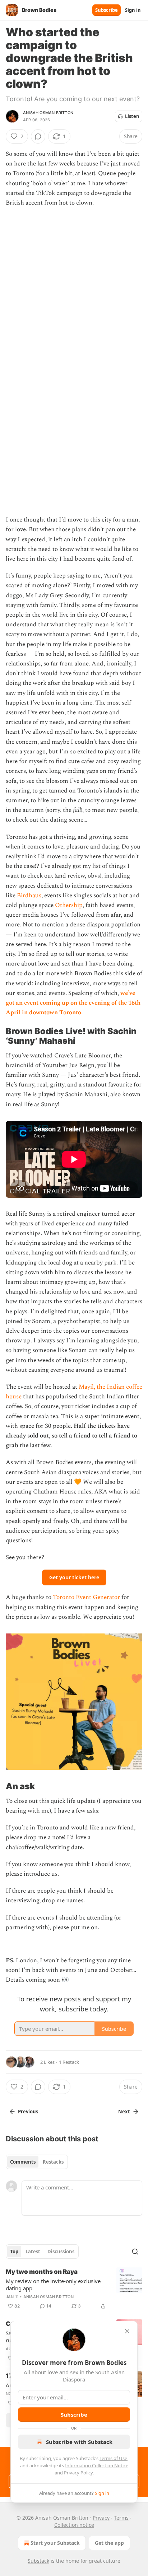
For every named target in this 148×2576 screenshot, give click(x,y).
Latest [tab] (33, 2252)
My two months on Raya (42, 2272)
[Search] (135, 2252)
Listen (132, 116)
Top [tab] (14, 2252)
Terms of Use (113, 2458)
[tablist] (37, 2162)
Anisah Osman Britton (48, 113)
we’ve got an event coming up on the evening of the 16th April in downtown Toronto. (73, 1003)
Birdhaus (28, 896)
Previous (28, 2112)
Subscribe (107, 10)
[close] (127, 2331)
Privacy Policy (78, 2473)
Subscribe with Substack (79, 2442)
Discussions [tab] (61, 2252)
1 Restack (69, 2062)
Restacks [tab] (53, 2162)
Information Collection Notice (97, 2465)
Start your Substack (55, 2543)
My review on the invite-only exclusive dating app (53, 2285)
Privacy (101, 2518)
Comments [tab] (23, 2162)
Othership (69, 905)
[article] (74, 2289)
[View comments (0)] (38, 136)
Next (124, 2112)
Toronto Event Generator (86, 1597)
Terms (121, 2518)
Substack (38, 2561)
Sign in (133, 10)
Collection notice (74, 2525)
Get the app (109, 2543)
